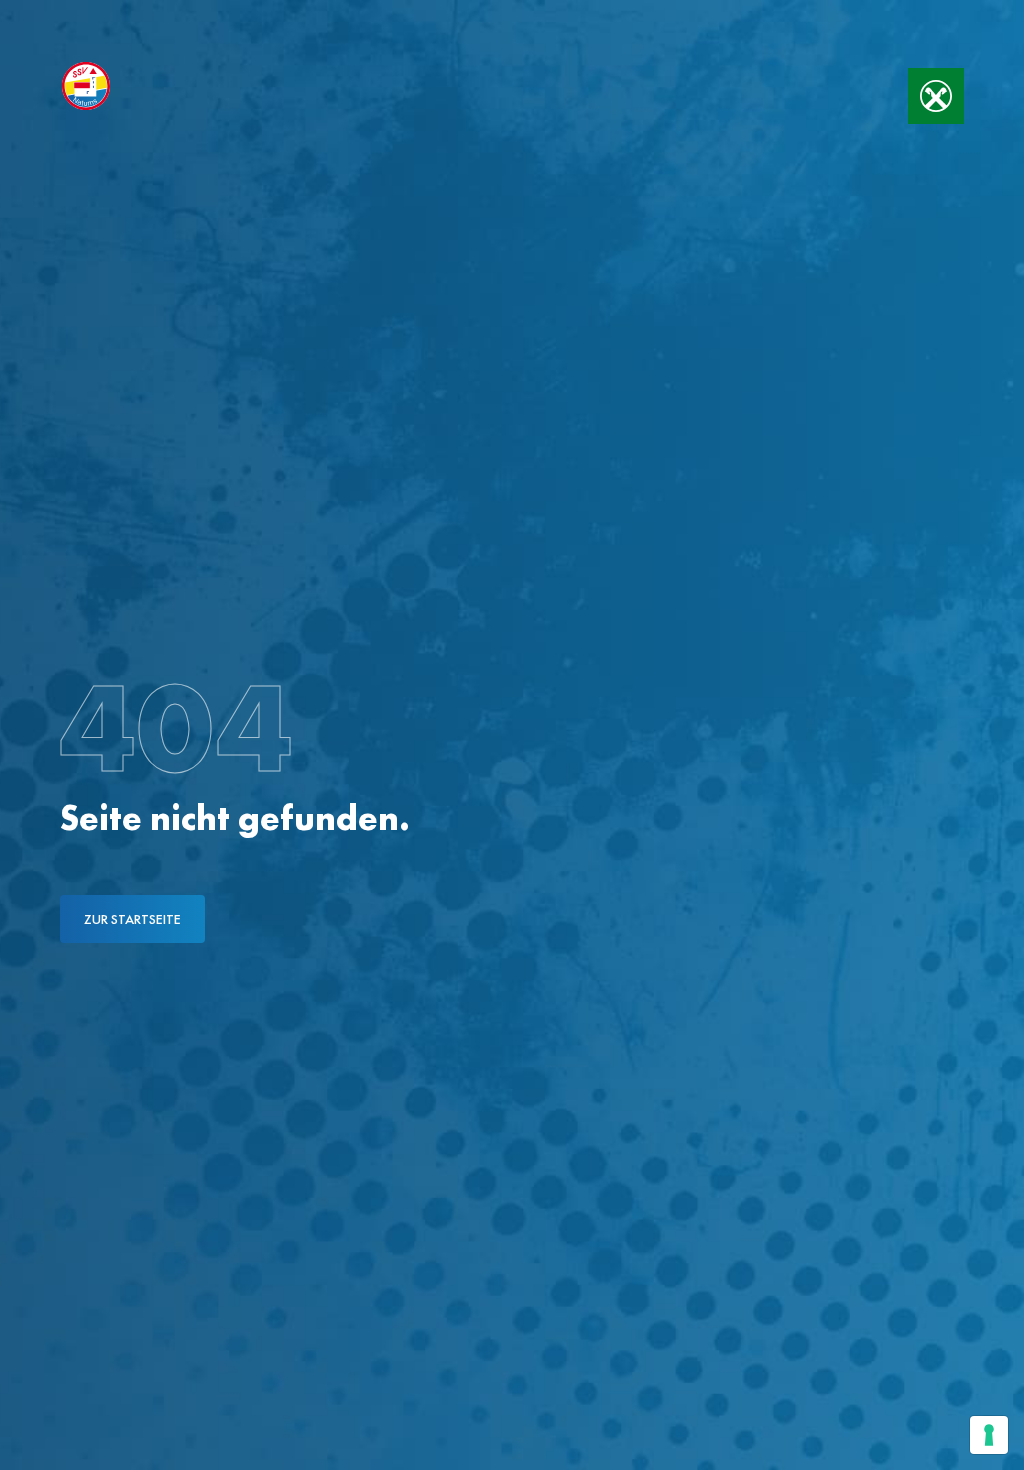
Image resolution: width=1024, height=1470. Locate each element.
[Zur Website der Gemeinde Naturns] (844, 86)
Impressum (328, 18)
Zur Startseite (132, 919)
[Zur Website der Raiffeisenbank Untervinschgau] (936, 96)
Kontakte (220, 18)
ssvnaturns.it (98, 18)
